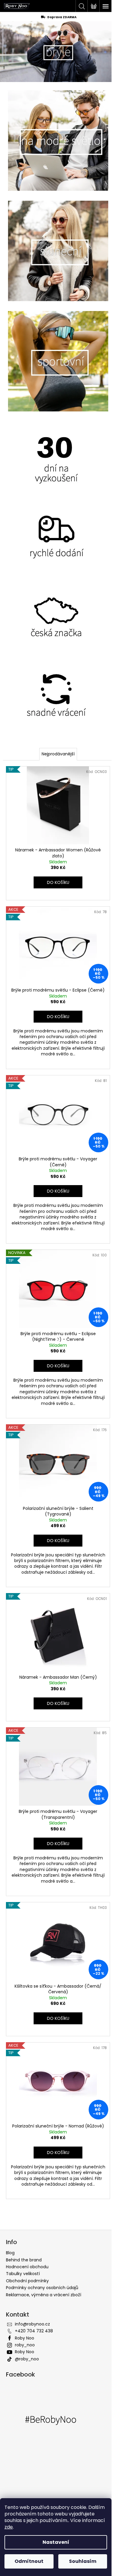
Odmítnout (29, 2561)
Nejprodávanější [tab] (58, 754)
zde (9, 2527)
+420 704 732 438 (34, 2331)
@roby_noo (27, 2359)
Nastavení (56, 2542)
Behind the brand (24, 2260)
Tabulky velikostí (23, 2274)
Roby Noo (25, 2338)
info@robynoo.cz (32, 2324)
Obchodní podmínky (27, 2281)
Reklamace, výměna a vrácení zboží (44, 2295)
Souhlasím (83, 2561)
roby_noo (25, 2345)
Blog (10, 2253)
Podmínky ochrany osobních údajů (42, 2288)
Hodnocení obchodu (27, 2267)
